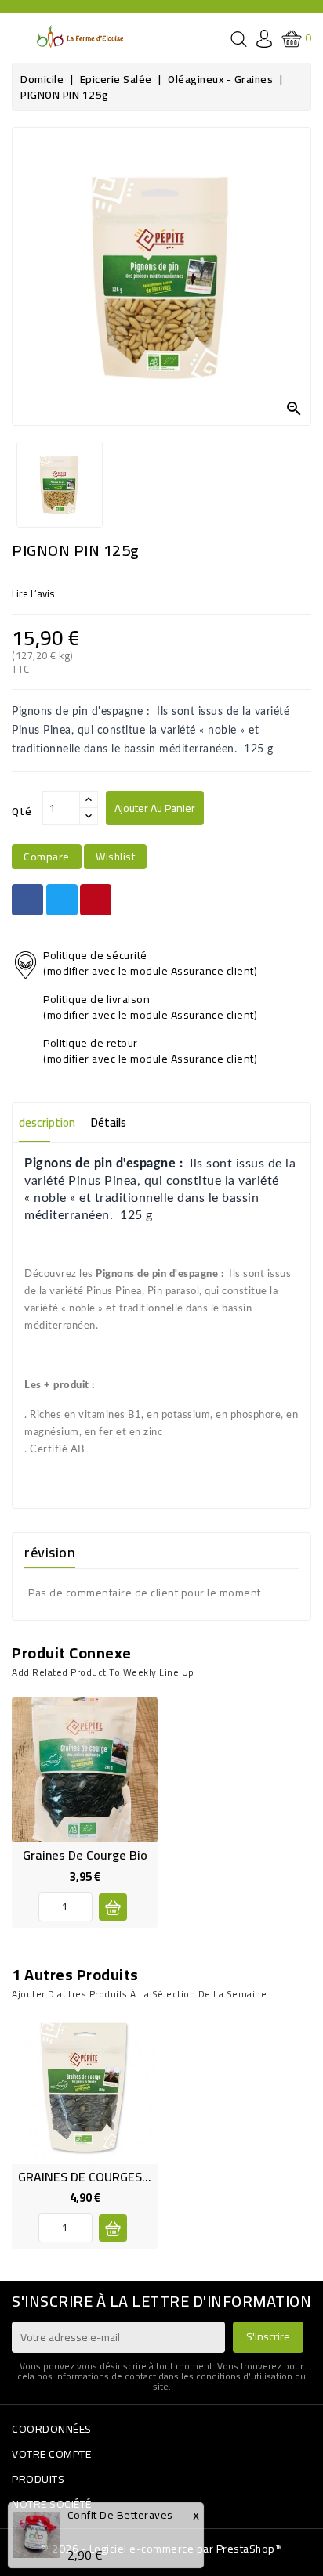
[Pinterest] (96, 900)
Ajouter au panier (155, 808)
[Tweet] (62, 900)
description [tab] (47, 1122)
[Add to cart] (113, 1907)
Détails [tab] (109, 1122)
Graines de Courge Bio (85, 1855)
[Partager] (27, 900)
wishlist (115, 857)
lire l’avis (33, 593)
